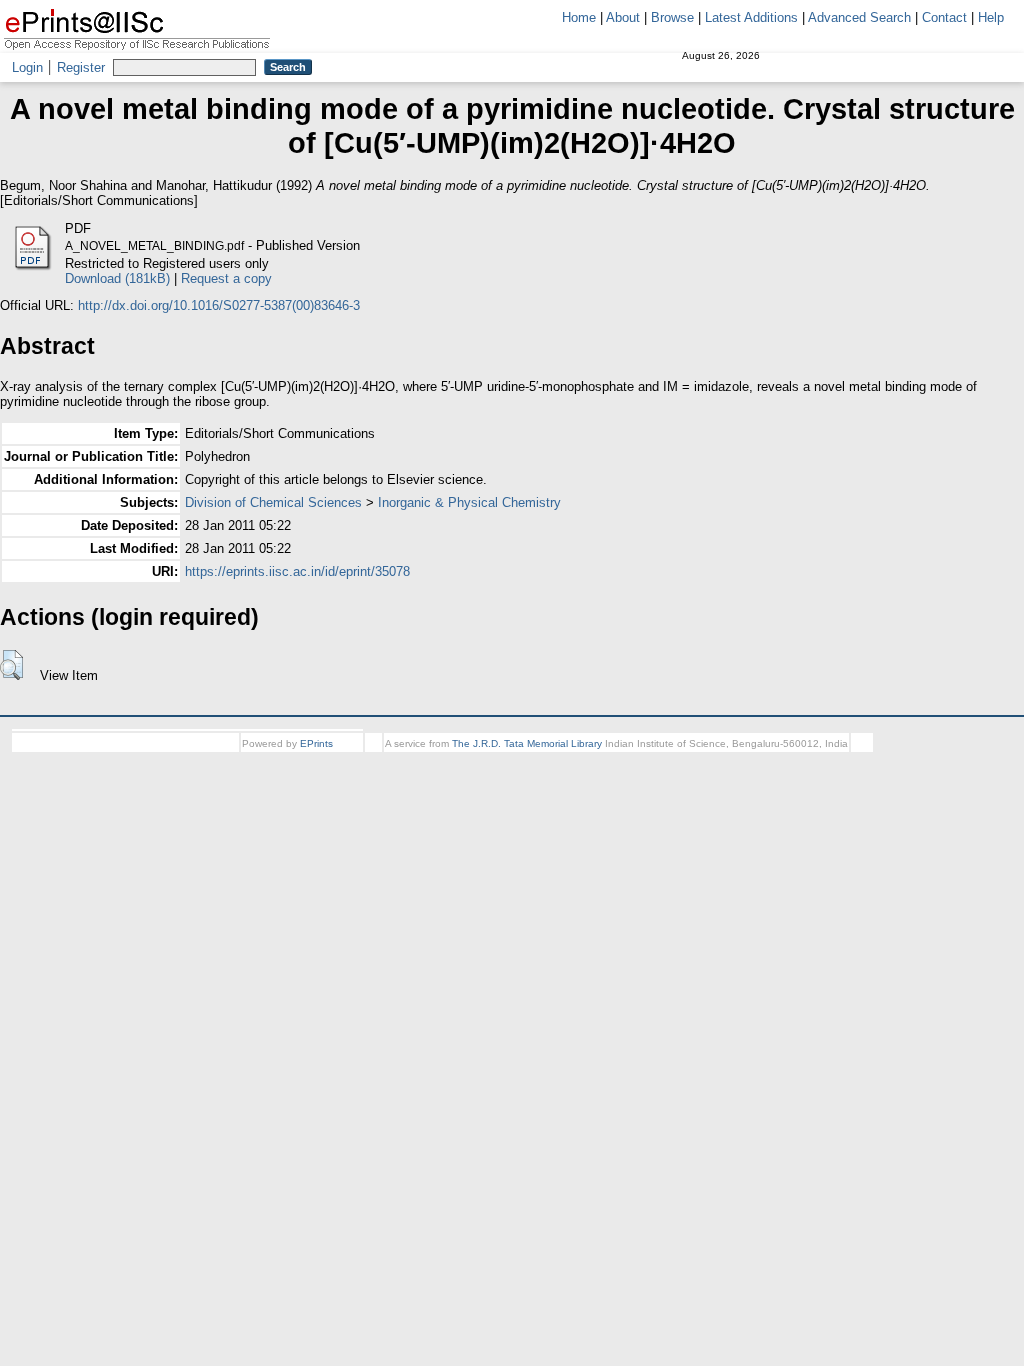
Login (27, 67)
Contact (944, 17)
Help (991, 17)
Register (81, 67)
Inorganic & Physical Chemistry (469, 502)
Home (579, 17)
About (623, 17)
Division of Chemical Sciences (273, 502)
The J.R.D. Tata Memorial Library (527, 743)
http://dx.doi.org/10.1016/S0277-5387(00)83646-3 (219, 305)
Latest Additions (751, 17)
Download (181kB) (117, 278)
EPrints (316, 743)
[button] (11, 665)
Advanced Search (859, 17)
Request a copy (226, 278)
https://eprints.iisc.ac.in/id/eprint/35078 (297, 571)
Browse (672, 17)
